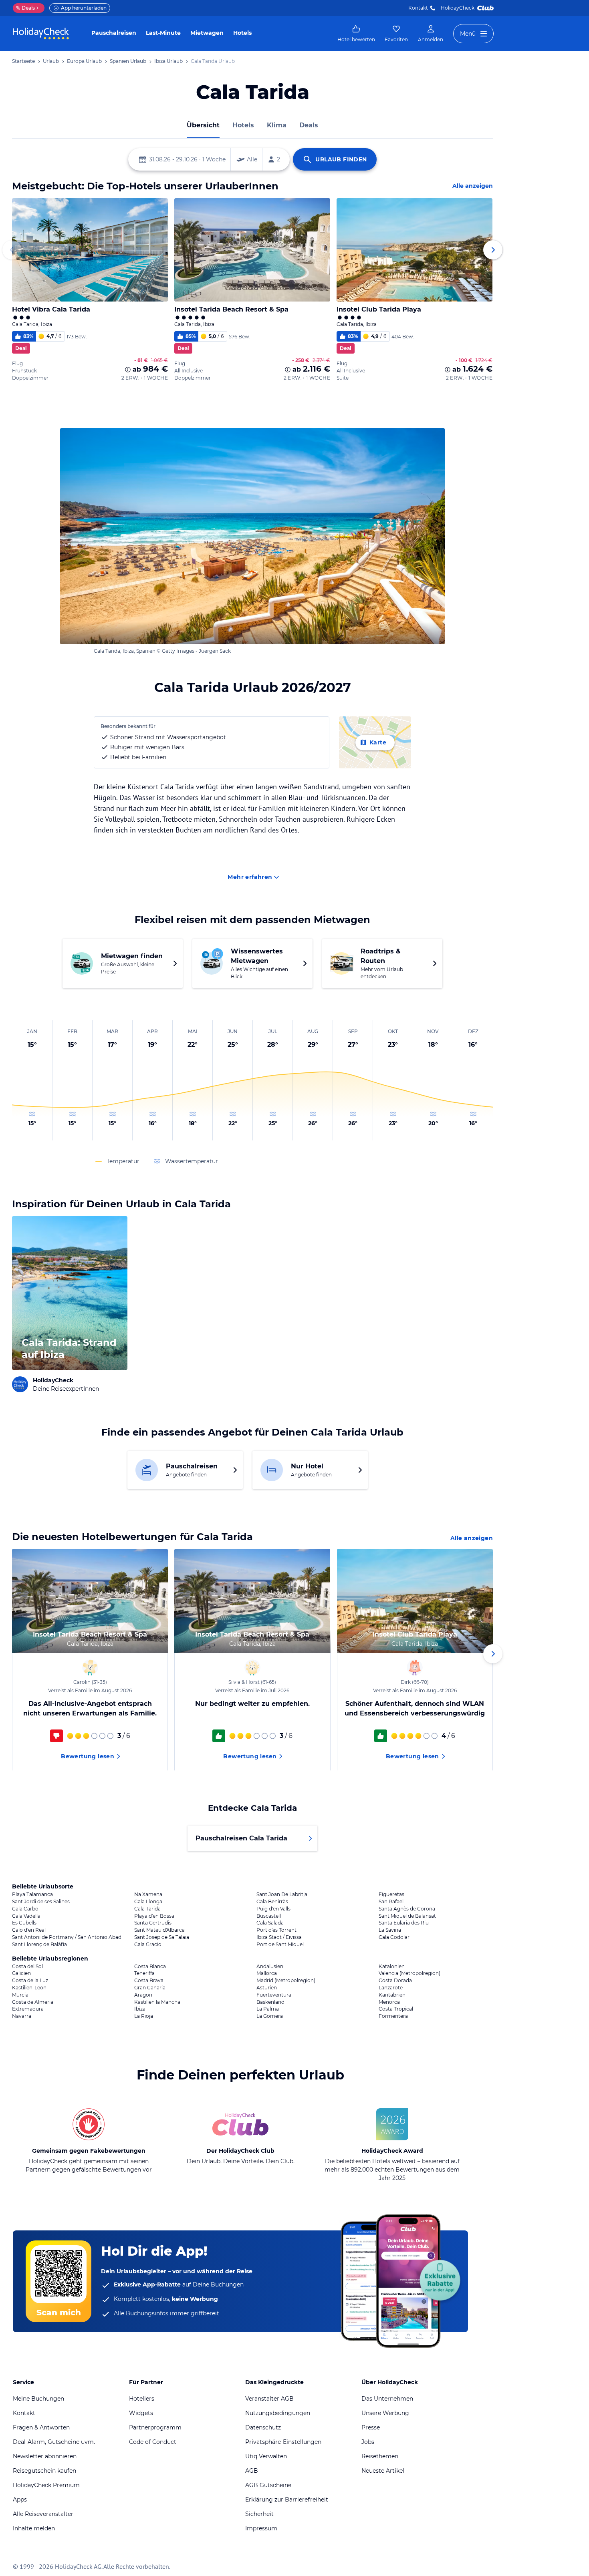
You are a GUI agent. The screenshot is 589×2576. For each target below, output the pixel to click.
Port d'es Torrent (276, 1930)
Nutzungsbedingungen (278, 2413)
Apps (20, 2500)
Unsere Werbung (385, 2413)
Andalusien (270, 1967)
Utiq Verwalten (266, 2456)
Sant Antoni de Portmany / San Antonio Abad (67, 1937)
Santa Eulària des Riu (404, 1923)
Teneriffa (144, 1973)
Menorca (389, 2002)
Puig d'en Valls (273, 1909)
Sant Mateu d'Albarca (159, 1930)
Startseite (23, 61)
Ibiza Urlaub (168, 61)
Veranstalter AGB (269, 2399)
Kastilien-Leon (29, 1988)
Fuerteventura (274, 1995)
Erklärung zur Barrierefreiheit (287, 2500)
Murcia (20, 1995)
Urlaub (51, 61)
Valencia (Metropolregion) (409, 1973)
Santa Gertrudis (153, 1923)
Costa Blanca (150, 1967)
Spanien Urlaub (128, 61)
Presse (371, 2427)
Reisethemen (380, 2456)
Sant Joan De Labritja (282, 1894)
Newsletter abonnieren (45, 2456)
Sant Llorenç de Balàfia (39, 1945)
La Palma (268, 2009)
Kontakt (418, 8)
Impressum (261, 2528)
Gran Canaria (150, 1988)
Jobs (368, 2442)
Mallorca (267, 1973)
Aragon (143, 1995)
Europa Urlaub (84, 61)
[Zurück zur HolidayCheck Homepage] (41, 34)
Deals (25, 8)
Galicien (21, 1973)
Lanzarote (391, 1988)
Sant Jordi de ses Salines (41, 1902)
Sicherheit (259, 2514)
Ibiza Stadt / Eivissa (279, 1937)
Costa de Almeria (33, 2002)
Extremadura (28, 2009)
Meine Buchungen (38, 2399)
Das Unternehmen (387, 2399)
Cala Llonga (148, 1902)
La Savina (390, 1930)
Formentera (393, 2016)
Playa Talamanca (32, 1894)
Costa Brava (149, 1981)
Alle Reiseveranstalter (43, 2514)
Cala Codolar (394, 1937)
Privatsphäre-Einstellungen (283, 2442)
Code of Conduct (153, 2442)
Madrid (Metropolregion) (286, 1981)
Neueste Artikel (383, 2471)
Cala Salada (270, 1923)
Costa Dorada (395, 1981)
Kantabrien (392, 1995)
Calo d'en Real (29, 1930)
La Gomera (270, 2016)
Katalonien (392, 1967)
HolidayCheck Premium (46, 2485)
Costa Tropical (396, 2009)
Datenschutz (263, 2427)
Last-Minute (163, 33)
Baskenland (270, 2002)
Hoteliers (142, 2399)
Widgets (141, 2413)
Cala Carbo (25, 1909)
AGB (252, 2471)
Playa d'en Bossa (154, 1916)
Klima (277, 125)
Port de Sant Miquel (280, 1945)
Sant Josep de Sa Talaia (162, 1937)
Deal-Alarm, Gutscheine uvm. (54, 2442)
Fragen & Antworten (41, 2427)
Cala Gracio (148, 1945)
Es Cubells (24, 1923)
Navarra (22, 2016)
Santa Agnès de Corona (407, 1909)
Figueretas (391, 1894)
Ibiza (140, 2009)
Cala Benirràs (272, 1902)
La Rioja (144, 2016)
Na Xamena (148, 1894)
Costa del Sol (27, 1967)
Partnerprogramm (155, 2427)
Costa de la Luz (30, 1981)
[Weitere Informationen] (128, 370)
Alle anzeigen (473, 186)
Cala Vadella (26, 1916)
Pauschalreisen (114, 33)
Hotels (242, 33)
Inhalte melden (34, 2528)
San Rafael (391, 1902)
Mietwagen (207, 33)
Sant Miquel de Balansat (407, 1916)
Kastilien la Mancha (157, 2002)
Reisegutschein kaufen (44, 2471)
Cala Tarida (147, 1909)
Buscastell (269, 1916)
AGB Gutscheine (268, 2485)
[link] (356, 34)
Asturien (267, 1988)
